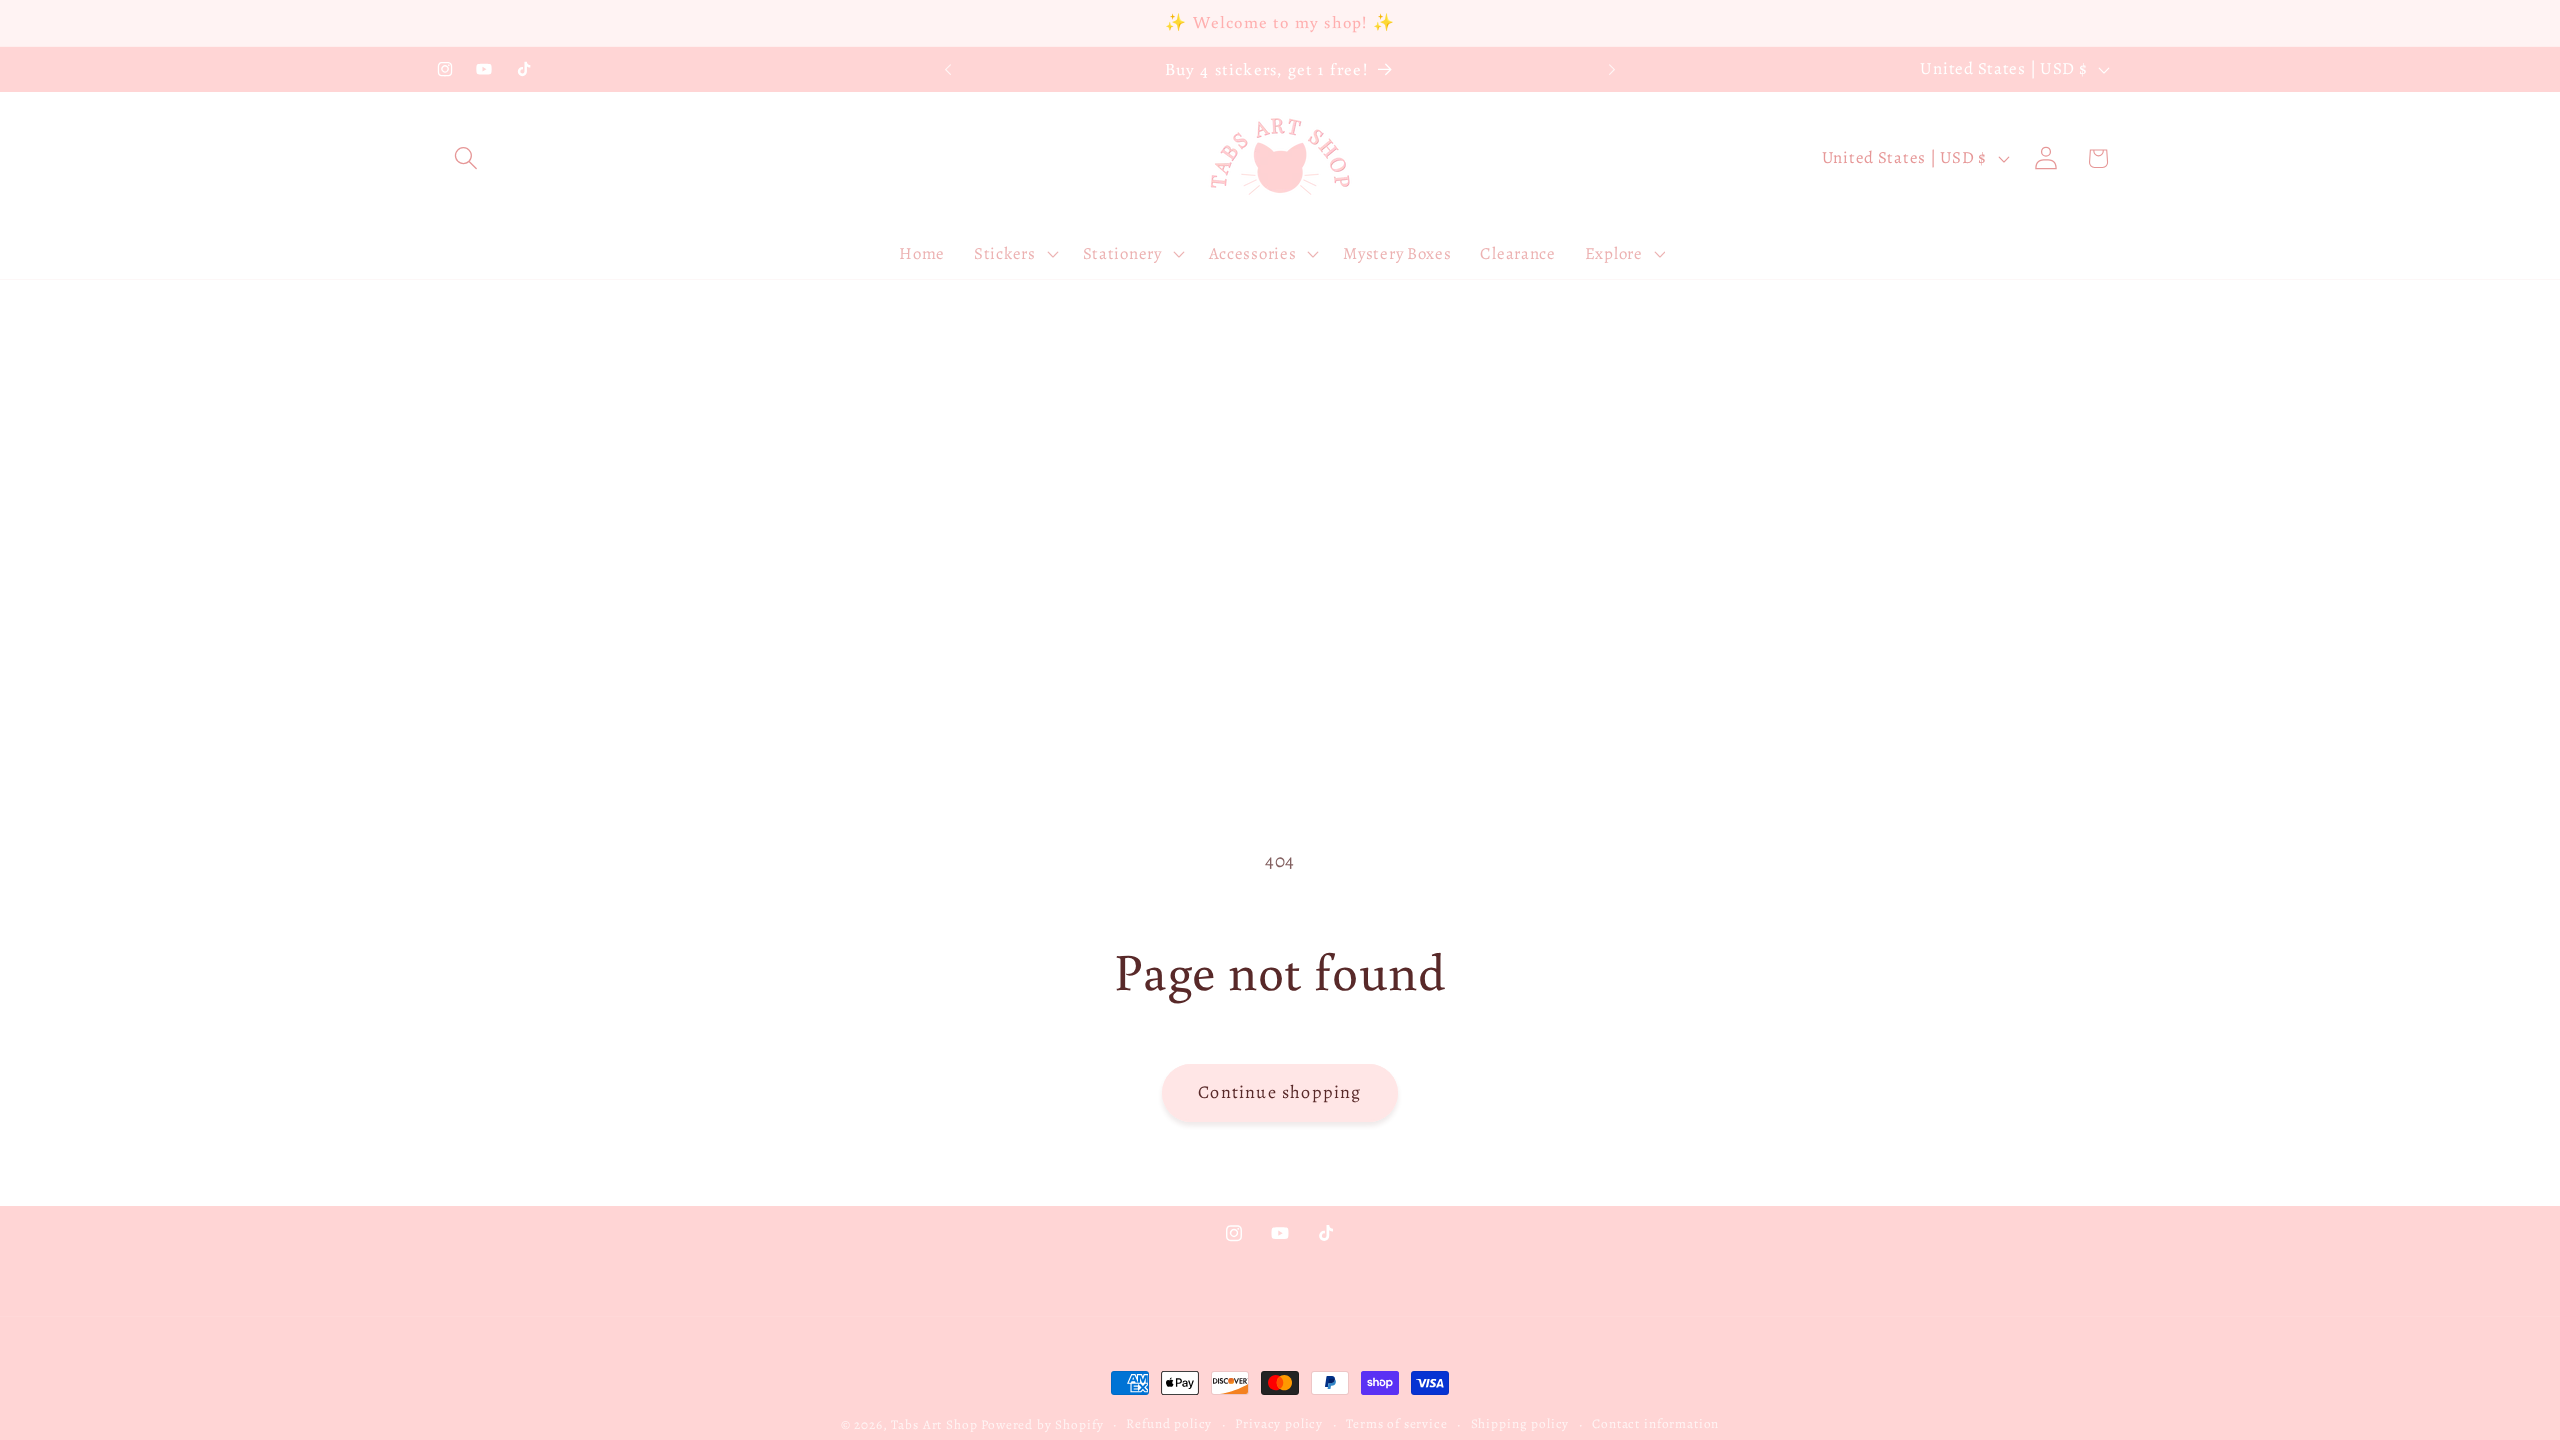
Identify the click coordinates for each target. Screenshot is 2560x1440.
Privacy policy (1279, 1424)
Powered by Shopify (1042, 1425)
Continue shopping (1279, 1092)
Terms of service (1396, 1424)
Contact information (1655, 1424)
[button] (466, 158)
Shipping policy (1520, 1424)
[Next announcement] (1612, 70)
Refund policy (1169, 1424)
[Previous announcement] (948, 70)
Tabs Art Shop (934, 1425)
